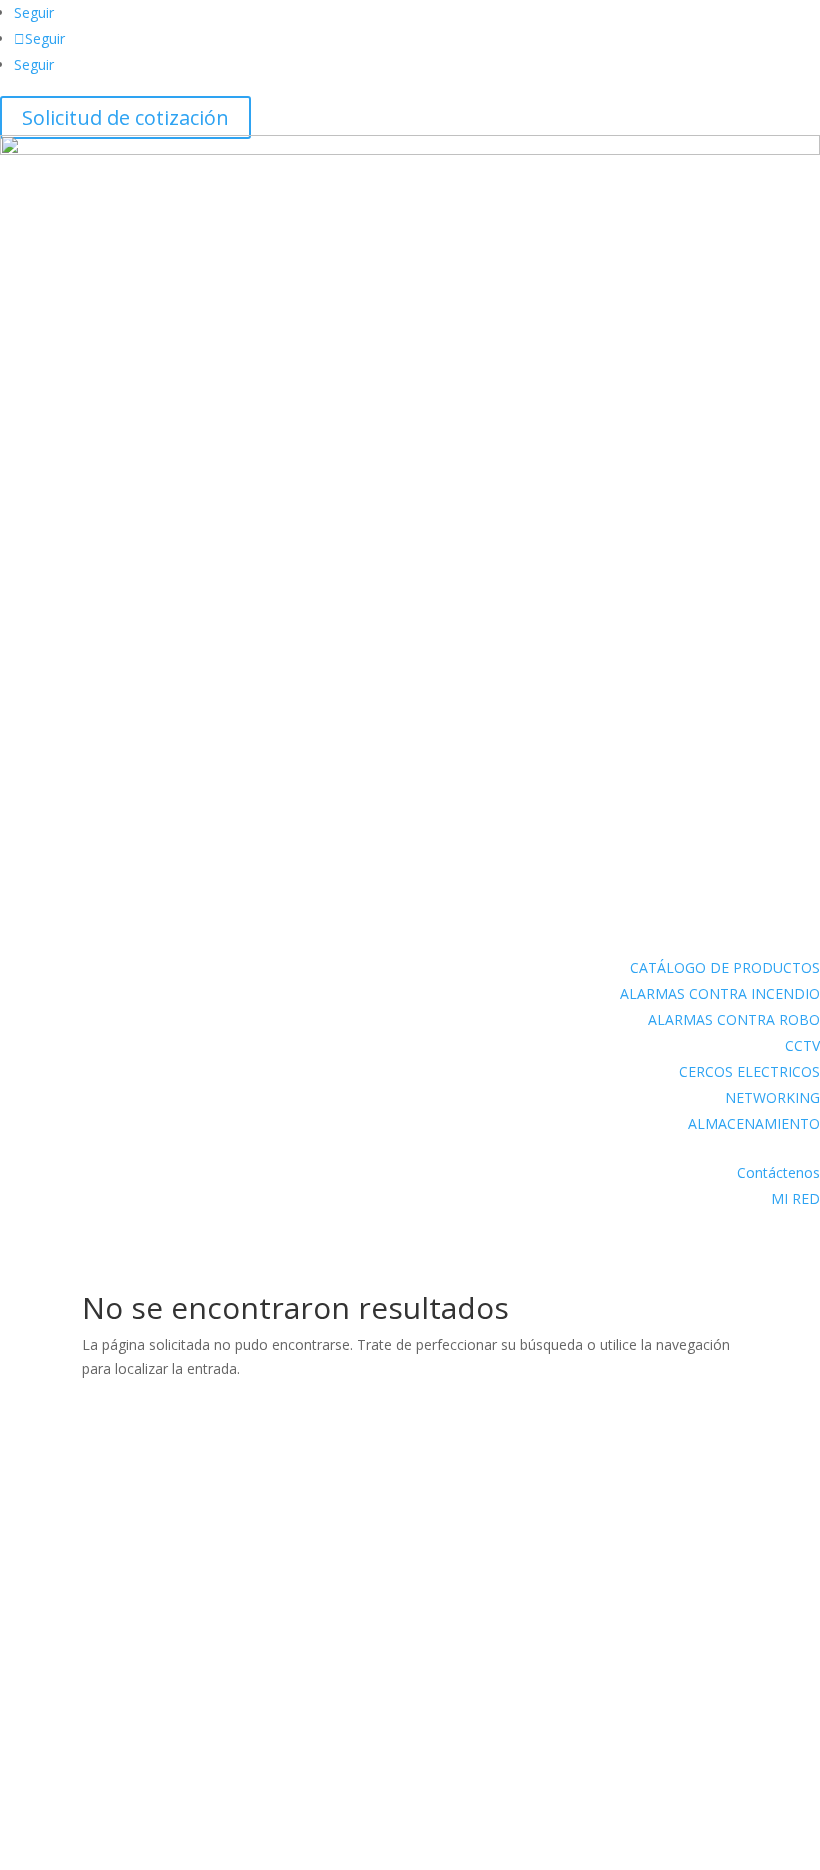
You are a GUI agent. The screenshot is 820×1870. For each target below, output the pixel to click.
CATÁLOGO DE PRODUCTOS (725, 967)
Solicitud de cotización (125, 117)
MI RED (795, 1198)
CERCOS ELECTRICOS (749, 1071)
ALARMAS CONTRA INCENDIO (720, 993)
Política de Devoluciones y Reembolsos (141, 1757)
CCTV (802, 1045)
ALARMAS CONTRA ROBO (734, 1019)
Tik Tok (57, 1668)
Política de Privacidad (82, 1809)
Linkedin (62, 1604)
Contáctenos (778, 1172)
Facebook (66, 1540)
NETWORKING (772, 1097)
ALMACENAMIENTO (754, 1123)
